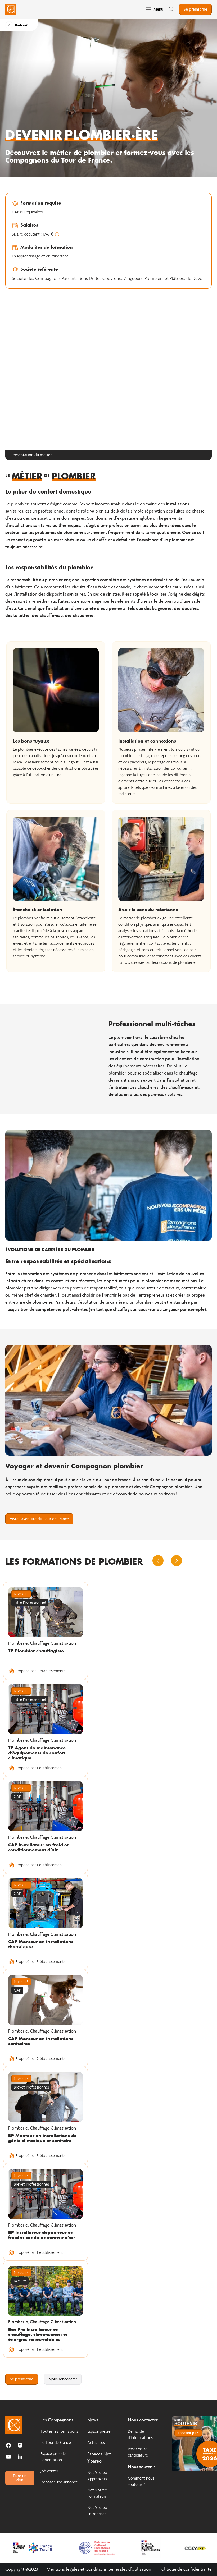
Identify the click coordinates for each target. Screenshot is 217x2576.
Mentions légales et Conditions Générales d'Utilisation (99, 2569)
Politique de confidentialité (186, 2569)
